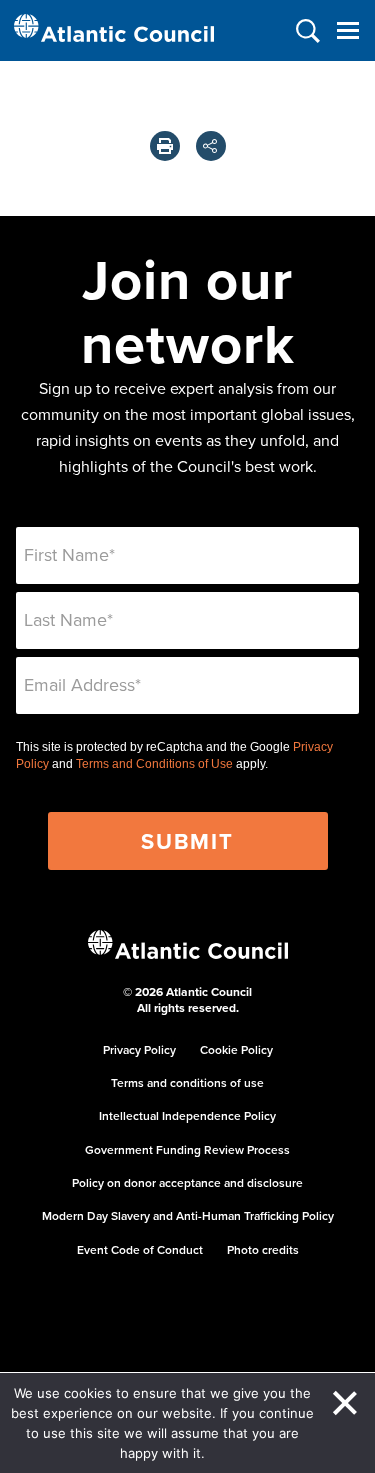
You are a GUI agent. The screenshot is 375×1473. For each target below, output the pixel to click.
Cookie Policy (236, 1049)
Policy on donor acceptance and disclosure (187, 1182)
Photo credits (263, 1249)
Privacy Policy (139, 1049)
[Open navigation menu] (347, 30)
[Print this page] (165, 146)
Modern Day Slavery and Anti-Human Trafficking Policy (188, 1215)
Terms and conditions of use (187, 1082)
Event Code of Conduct (140, 1249)
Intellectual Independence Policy (187, 1115)
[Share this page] (211, 146)
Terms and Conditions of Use (154, 764)
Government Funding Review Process (187, 1149)
